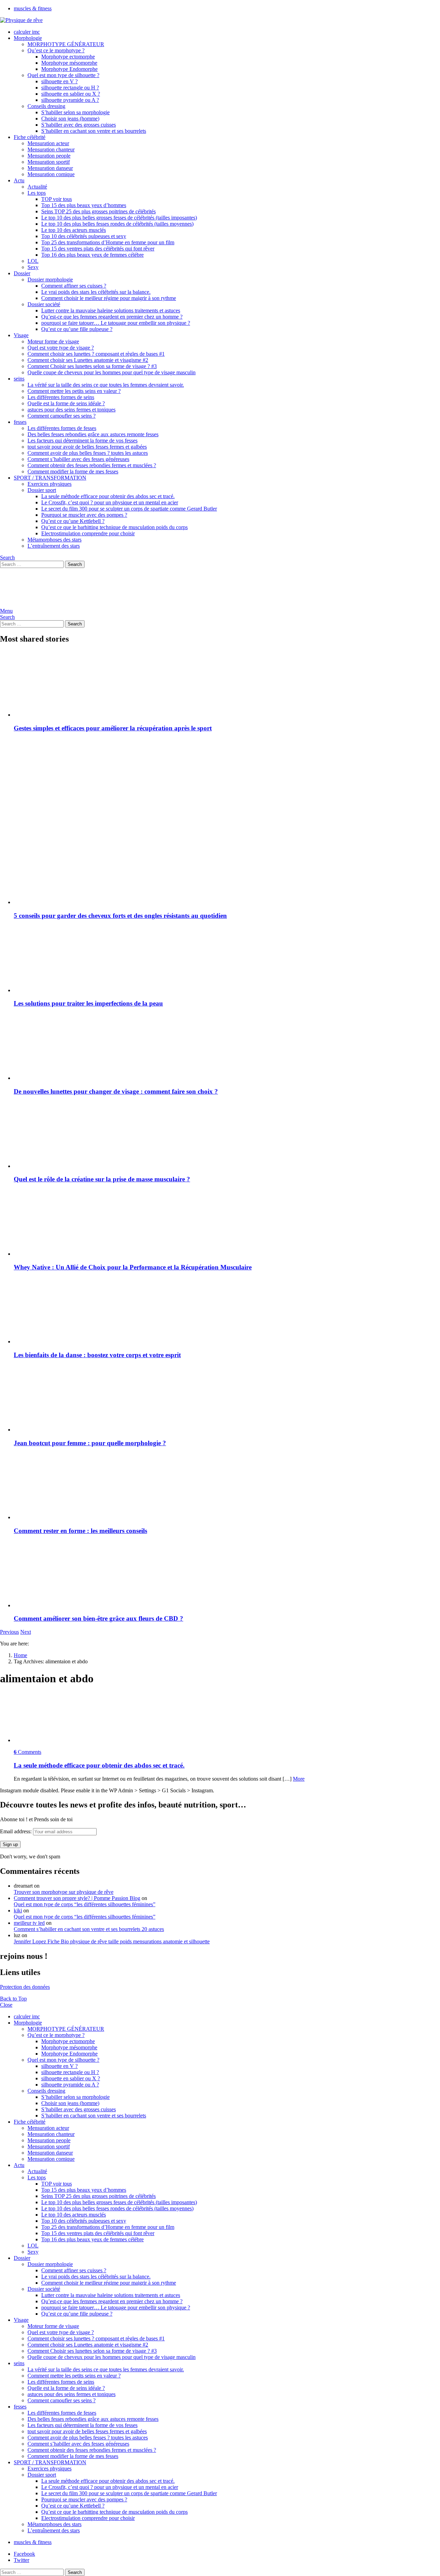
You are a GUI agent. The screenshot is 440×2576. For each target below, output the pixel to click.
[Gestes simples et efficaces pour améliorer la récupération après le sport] (227, 684)
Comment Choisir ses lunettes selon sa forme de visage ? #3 (92, 366)
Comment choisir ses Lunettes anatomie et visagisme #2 (88, 360)
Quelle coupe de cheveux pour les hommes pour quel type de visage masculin (112, 372)
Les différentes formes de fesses (62, 428)
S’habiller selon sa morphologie (75, 112)
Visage (21, 335)
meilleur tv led (29, 1923)
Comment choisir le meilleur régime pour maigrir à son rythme (109, 298)
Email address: (16, 1831)
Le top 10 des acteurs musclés (74, 230)
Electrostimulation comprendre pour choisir (88, 533)
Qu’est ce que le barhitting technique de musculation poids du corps (114, 527)
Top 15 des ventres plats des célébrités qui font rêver (98, 249)
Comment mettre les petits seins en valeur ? (74, 391)
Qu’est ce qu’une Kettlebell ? (73, 521)
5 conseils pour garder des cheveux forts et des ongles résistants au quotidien (120, 916)
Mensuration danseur (50, 168)
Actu (19, 180)
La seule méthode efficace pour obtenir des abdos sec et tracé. (108, 496)
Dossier (22, 273)
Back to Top (13, 1999)
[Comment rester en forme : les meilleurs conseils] (227, 1487)
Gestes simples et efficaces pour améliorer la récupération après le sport (113, 728)
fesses (20, 422)
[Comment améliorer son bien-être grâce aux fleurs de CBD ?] (227, 1575)
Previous (9, 1632)
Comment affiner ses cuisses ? (74, 286)
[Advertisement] (227, 786)
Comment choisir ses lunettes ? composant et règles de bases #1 (96, 354)
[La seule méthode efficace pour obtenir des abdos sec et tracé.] (227, 1718)
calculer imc (27, 32)
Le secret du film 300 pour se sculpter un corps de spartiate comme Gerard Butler (129, 509)
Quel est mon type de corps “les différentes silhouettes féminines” (85, 1904)
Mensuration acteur (48, 143)
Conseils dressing (46, 106)
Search (75, 564)
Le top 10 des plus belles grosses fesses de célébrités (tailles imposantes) (119, 218)
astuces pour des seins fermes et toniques (71, 410)
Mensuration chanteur (51, 149)
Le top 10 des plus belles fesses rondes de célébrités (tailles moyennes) (117, 224)
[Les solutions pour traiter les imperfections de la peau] (227, 960)
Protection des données (25, 1987)
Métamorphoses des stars (54, 540)
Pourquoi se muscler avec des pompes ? (84, 515)
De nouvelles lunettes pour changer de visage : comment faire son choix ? (116, 1091)
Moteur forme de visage (53, 341)
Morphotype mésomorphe (69, 63)
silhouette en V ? (59, 81)
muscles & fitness (33, 8)
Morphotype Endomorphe (69, 69)
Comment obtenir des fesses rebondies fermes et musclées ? (92, 465)
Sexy (33, 267)
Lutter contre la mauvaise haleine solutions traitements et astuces (111, 310)
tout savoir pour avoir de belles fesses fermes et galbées (87, 447)
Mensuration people (49, 156)
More (299, 1779)
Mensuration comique (51, 174)
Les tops (37, 193)
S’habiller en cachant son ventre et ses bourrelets (94, 131)
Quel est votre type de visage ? (61, 348)
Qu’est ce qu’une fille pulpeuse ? (77, 329)
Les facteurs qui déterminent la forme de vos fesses (82, 441)
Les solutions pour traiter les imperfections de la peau (88, 1003)
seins (19, 379)
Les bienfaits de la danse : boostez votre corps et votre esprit (97, 1355)
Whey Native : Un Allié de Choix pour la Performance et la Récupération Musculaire (133, 1267)
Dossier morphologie (50, 280)
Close (6, 2005)
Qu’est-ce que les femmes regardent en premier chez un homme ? (112, 317)
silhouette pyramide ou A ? (70, 100)
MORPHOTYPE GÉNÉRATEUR (66, 44)
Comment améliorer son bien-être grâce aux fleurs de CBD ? (98, 1618)
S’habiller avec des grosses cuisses (79, 125)
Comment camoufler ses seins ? (62, 416)
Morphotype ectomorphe (68, 57)
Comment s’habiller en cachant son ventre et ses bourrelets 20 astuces (89, 1929)
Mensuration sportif (49, 162)
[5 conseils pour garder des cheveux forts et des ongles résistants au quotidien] (227, 872)
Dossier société (44, 304)
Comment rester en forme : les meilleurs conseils (80, 1531)
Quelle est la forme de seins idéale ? (66, 403)
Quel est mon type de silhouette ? (63, 75)
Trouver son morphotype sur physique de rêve (64, 1892)
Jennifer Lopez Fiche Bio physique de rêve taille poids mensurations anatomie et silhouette (112, 1941)
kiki (18, 1910)
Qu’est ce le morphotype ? (56, 50)
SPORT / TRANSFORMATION (50, 478)
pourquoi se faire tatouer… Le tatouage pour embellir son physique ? (116, 323)
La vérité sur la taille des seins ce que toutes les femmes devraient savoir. (106, 385)
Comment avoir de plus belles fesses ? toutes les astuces (88, 453)
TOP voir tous (57, 199)
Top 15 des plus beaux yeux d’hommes (84, 205)
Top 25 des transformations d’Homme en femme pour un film (108, 242)
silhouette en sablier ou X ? (71, 94)
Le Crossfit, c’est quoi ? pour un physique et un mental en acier (110, 502)
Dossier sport (42, 490)
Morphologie (28, 38)
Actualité (37, 187)
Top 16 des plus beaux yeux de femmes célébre (92, 255)
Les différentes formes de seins (61, 397)
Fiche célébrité (30, 137)
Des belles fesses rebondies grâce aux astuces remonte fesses (93, 434)
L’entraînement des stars (54, 546)
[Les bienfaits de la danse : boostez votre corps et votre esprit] (227, 1311)
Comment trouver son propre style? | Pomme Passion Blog (77, 1898)
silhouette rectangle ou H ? (70, 88)
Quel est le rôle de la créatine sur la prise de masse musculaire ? (102, 1179)
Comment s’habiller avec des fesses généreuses (78, 459)
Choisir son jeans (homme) (70, 119)
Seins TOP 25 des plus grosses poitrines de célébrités (98, 211)
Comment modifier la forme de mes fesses (73, 471)
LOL (33, 261)
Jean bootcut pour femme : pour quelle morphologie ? (90, 1443)
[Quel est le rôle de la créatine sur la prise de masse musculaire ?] (227, 1136)
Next (26, 1632)
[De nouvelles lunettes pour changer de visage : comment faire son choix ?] (227, 1048)
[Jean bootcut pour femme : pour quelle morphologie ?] (227, 1399)
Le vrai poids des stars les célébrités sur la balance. (96, 292)
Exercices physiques (49, 484)
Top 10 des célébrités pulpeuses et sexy (84, 236)
